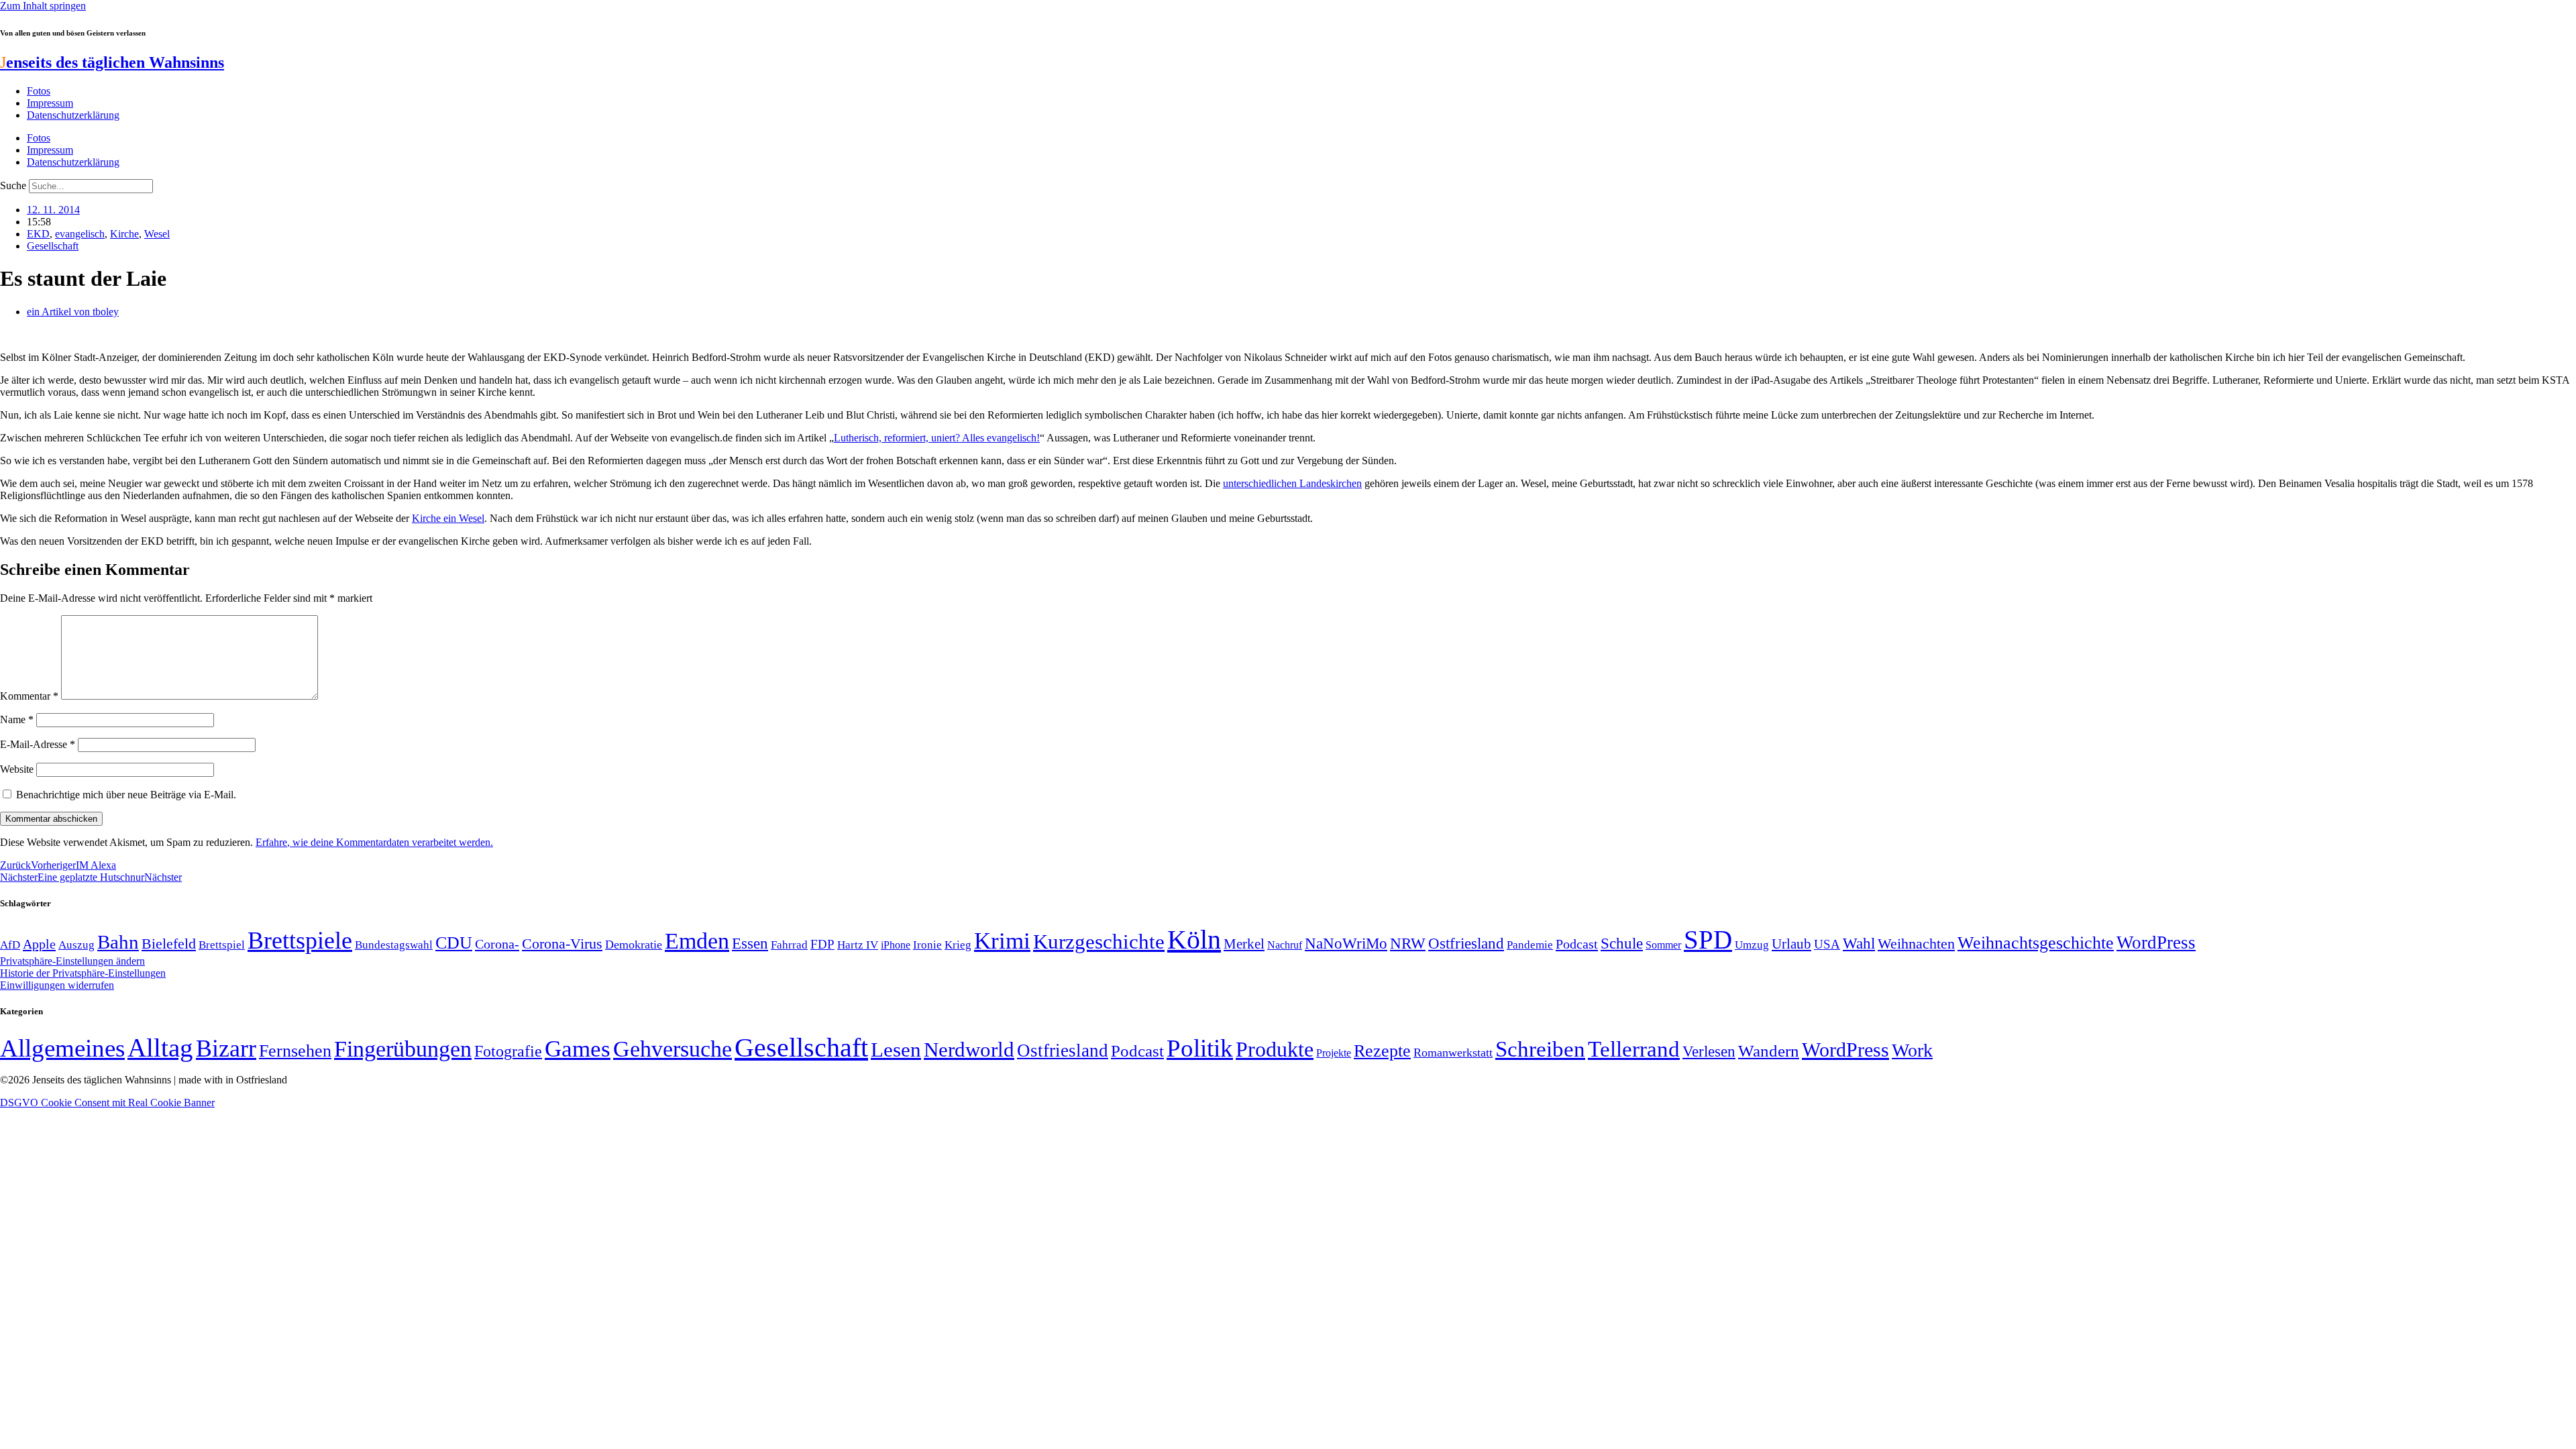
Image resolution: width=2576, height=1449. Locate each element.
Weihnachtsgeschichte (2036, 943)
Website (17, 769)
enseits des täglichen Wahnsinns (112, 62)
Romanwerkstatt (1453, 1053)
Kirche (124, 234)
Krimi (1002, 941)
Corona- (497, 944)
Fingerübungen (403, 1049)
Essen (750, 944)
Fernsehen (295, 1051)
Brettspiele (300, 941)
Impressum (50, 103)
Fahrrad (789, 945)
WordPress (2156, 943)
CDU (454, 943)
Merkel (1244, 944)
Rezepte (1382, 1051)
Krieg (958, 945)
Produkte (1275, 1049)
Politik (1200, 1048)
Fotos (39, 91)
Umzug (1752, 945)
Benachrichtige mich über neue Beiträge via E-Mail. (126, 795)
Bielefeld (169, 944)
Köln (1194, 940)
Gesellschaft (53, 246)
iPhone (896, 945)
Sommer (1663, 945)
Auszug (76, 945)
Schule (1622, 943)
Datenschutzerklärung (73, 115)
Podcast (1577, 944)
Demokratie (634, 945)
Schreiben (1540, 1049)
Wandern (1769, 1051)
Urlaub (1791, 944)
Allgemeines (62, 1048)
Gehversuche (673, 1049)
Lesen (896, 1050)
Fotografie (508, 1051)
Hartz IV (858, 945)
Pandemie (1530, 945)
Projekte (1334, 1053)
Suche (13, 185)
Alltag (160, 1048)
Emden (697, 941)
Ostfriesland (1466, 943)
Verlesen (1709, 1051)
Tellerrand (1634, 1049)
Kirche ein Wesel (448, 518)
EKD (38, 234)
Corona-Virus (562, 944)
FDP (822, 944)
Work (1912, 1050)
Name (17, 719)
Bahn (118, 942)
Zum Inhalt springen (43, 6)
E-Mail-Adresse (38, 744)
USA (1827, 944)
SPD (1708, 940)
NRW (1408, 943)
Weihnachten (1916, 944)
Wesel (157, 234)
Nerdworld (969, 1050)
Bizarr (226, 1049)
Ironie (927, 945)
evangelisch (80, 234)
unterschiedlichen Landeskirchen (1292, 483)
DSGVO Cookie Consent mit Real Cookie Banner (107, 1103)
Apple (39, 944)
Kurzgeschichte (1099, 942)
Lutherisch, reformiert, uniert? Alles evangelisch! (937, 438)
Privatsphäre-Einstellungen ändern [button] (72, 961)
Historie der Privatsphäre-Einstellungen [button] (83, 973)
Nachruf (1285, 945)
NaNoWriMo (1346, 944)
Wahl (1859, 943)
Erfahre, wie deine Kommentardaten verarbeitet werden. (374, 842)
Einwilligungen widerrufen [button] (57, 985)
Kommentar (29, 696)
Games (578, 1049)
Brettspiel (222, 945)
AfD (10, 945)
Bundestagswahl (394, 945)
